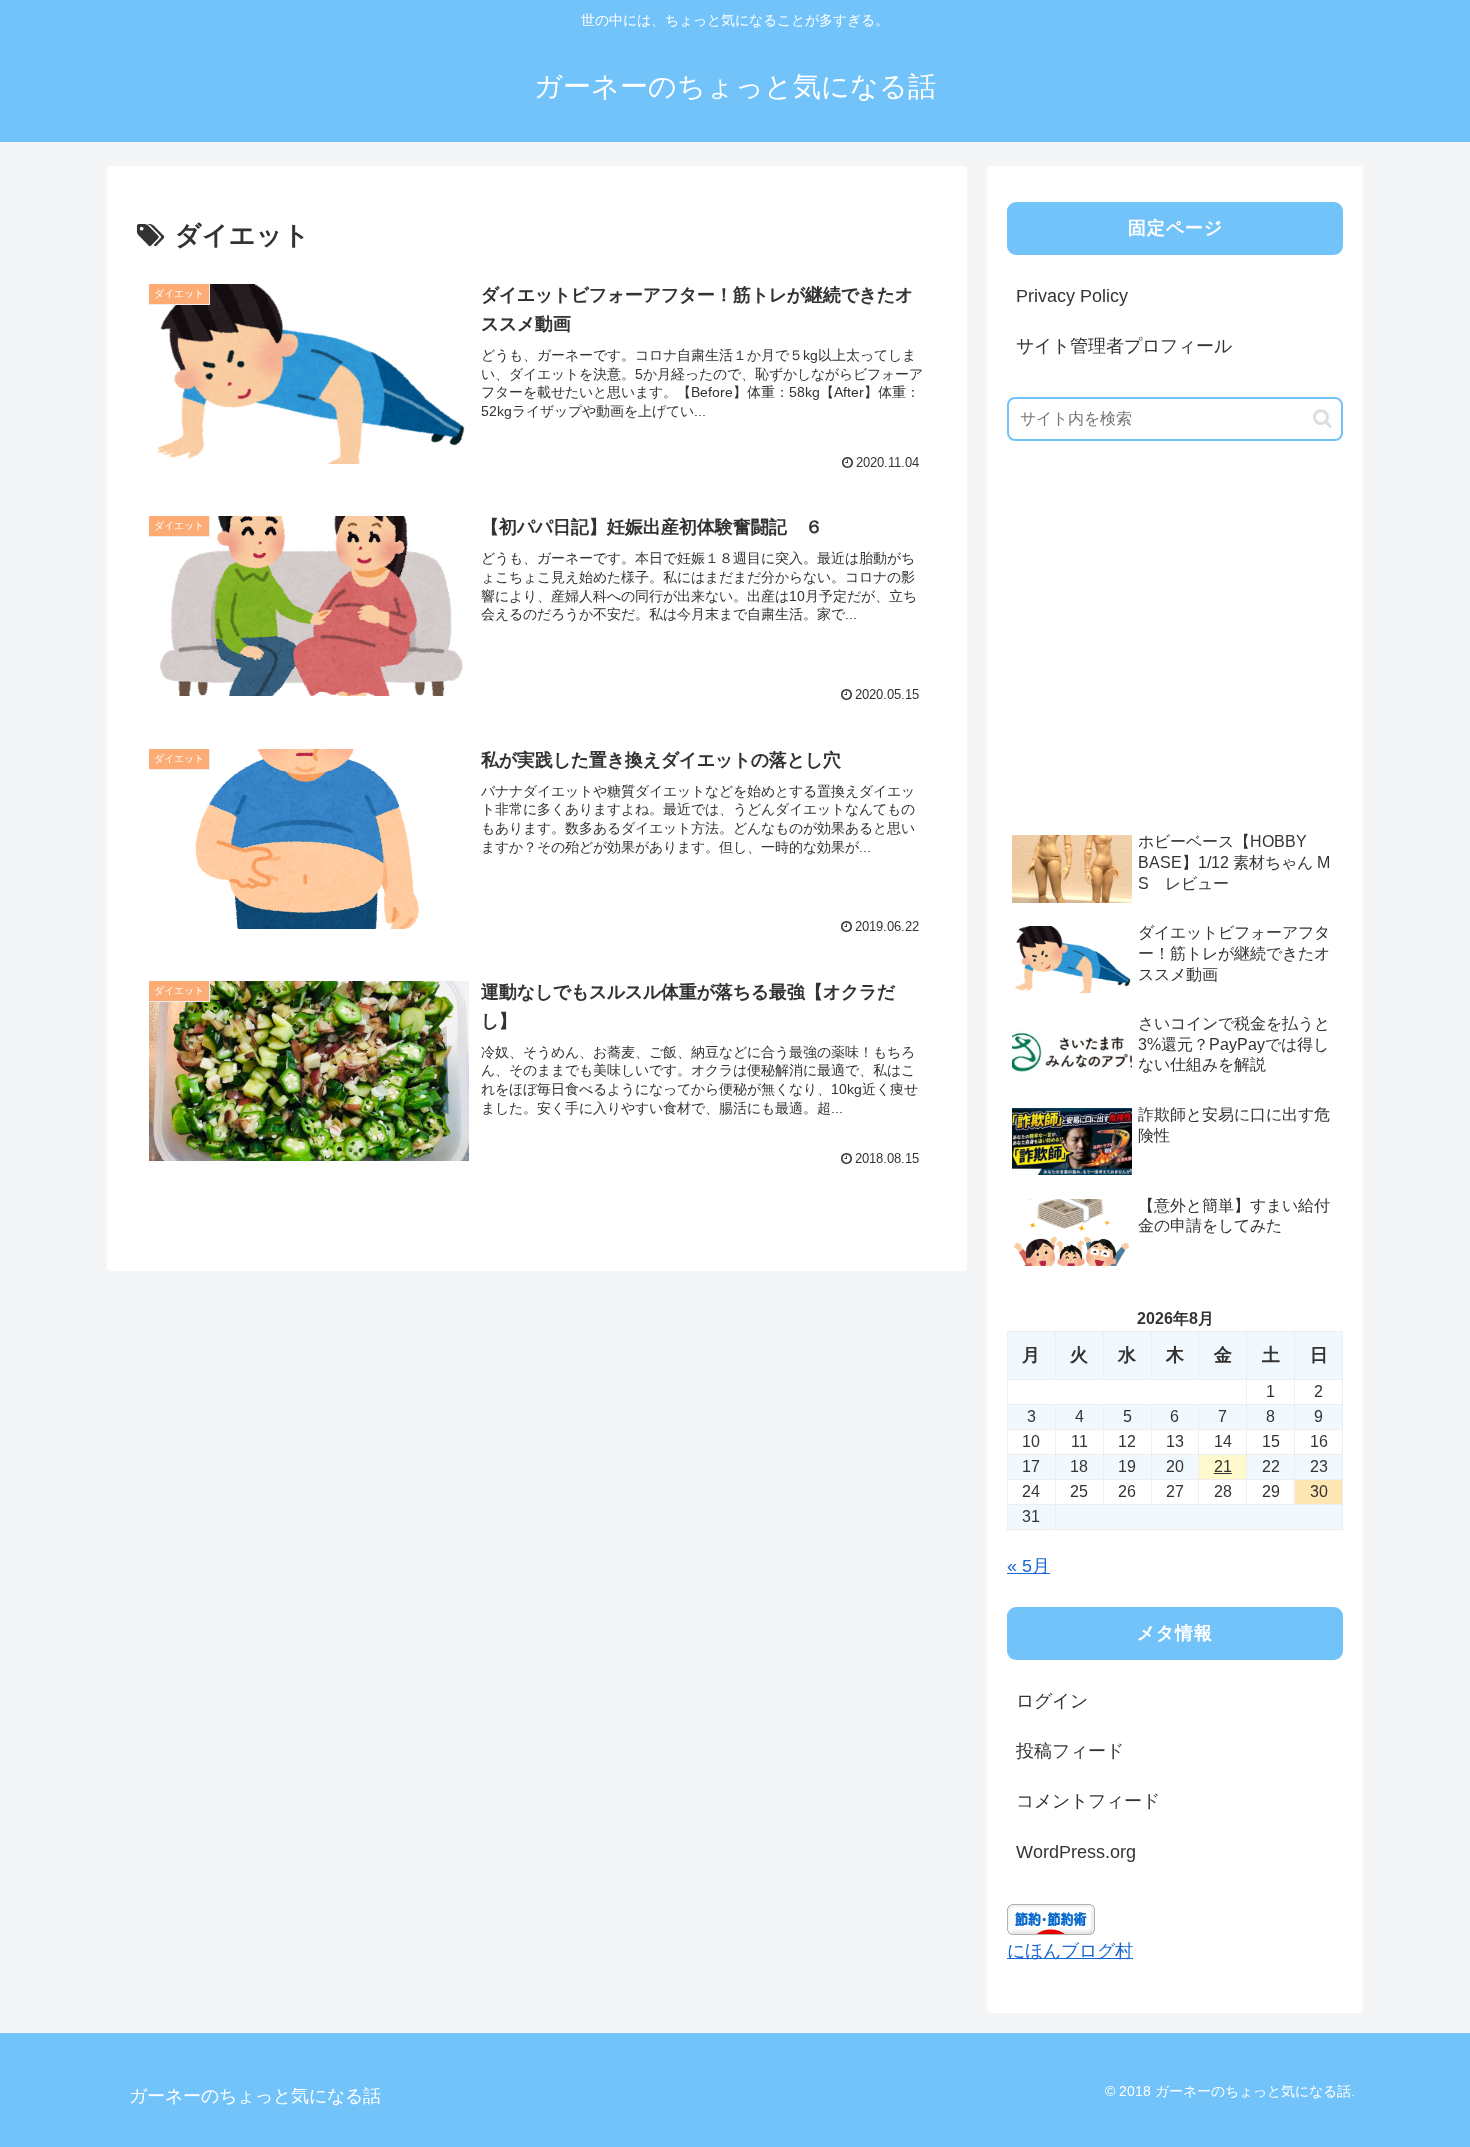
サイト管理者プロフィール (1124, 346)
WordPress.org (1076, 1852)
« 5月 (1028, 1566)
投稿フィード (1070, 1751)
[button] (1322, 418)
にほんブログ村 (1070, 1951)
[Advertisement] (1157, 667)
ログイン (1052, 1701)
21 (1223, 1466)
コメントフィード (1088, 1801)
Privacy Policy (1072, 296)
